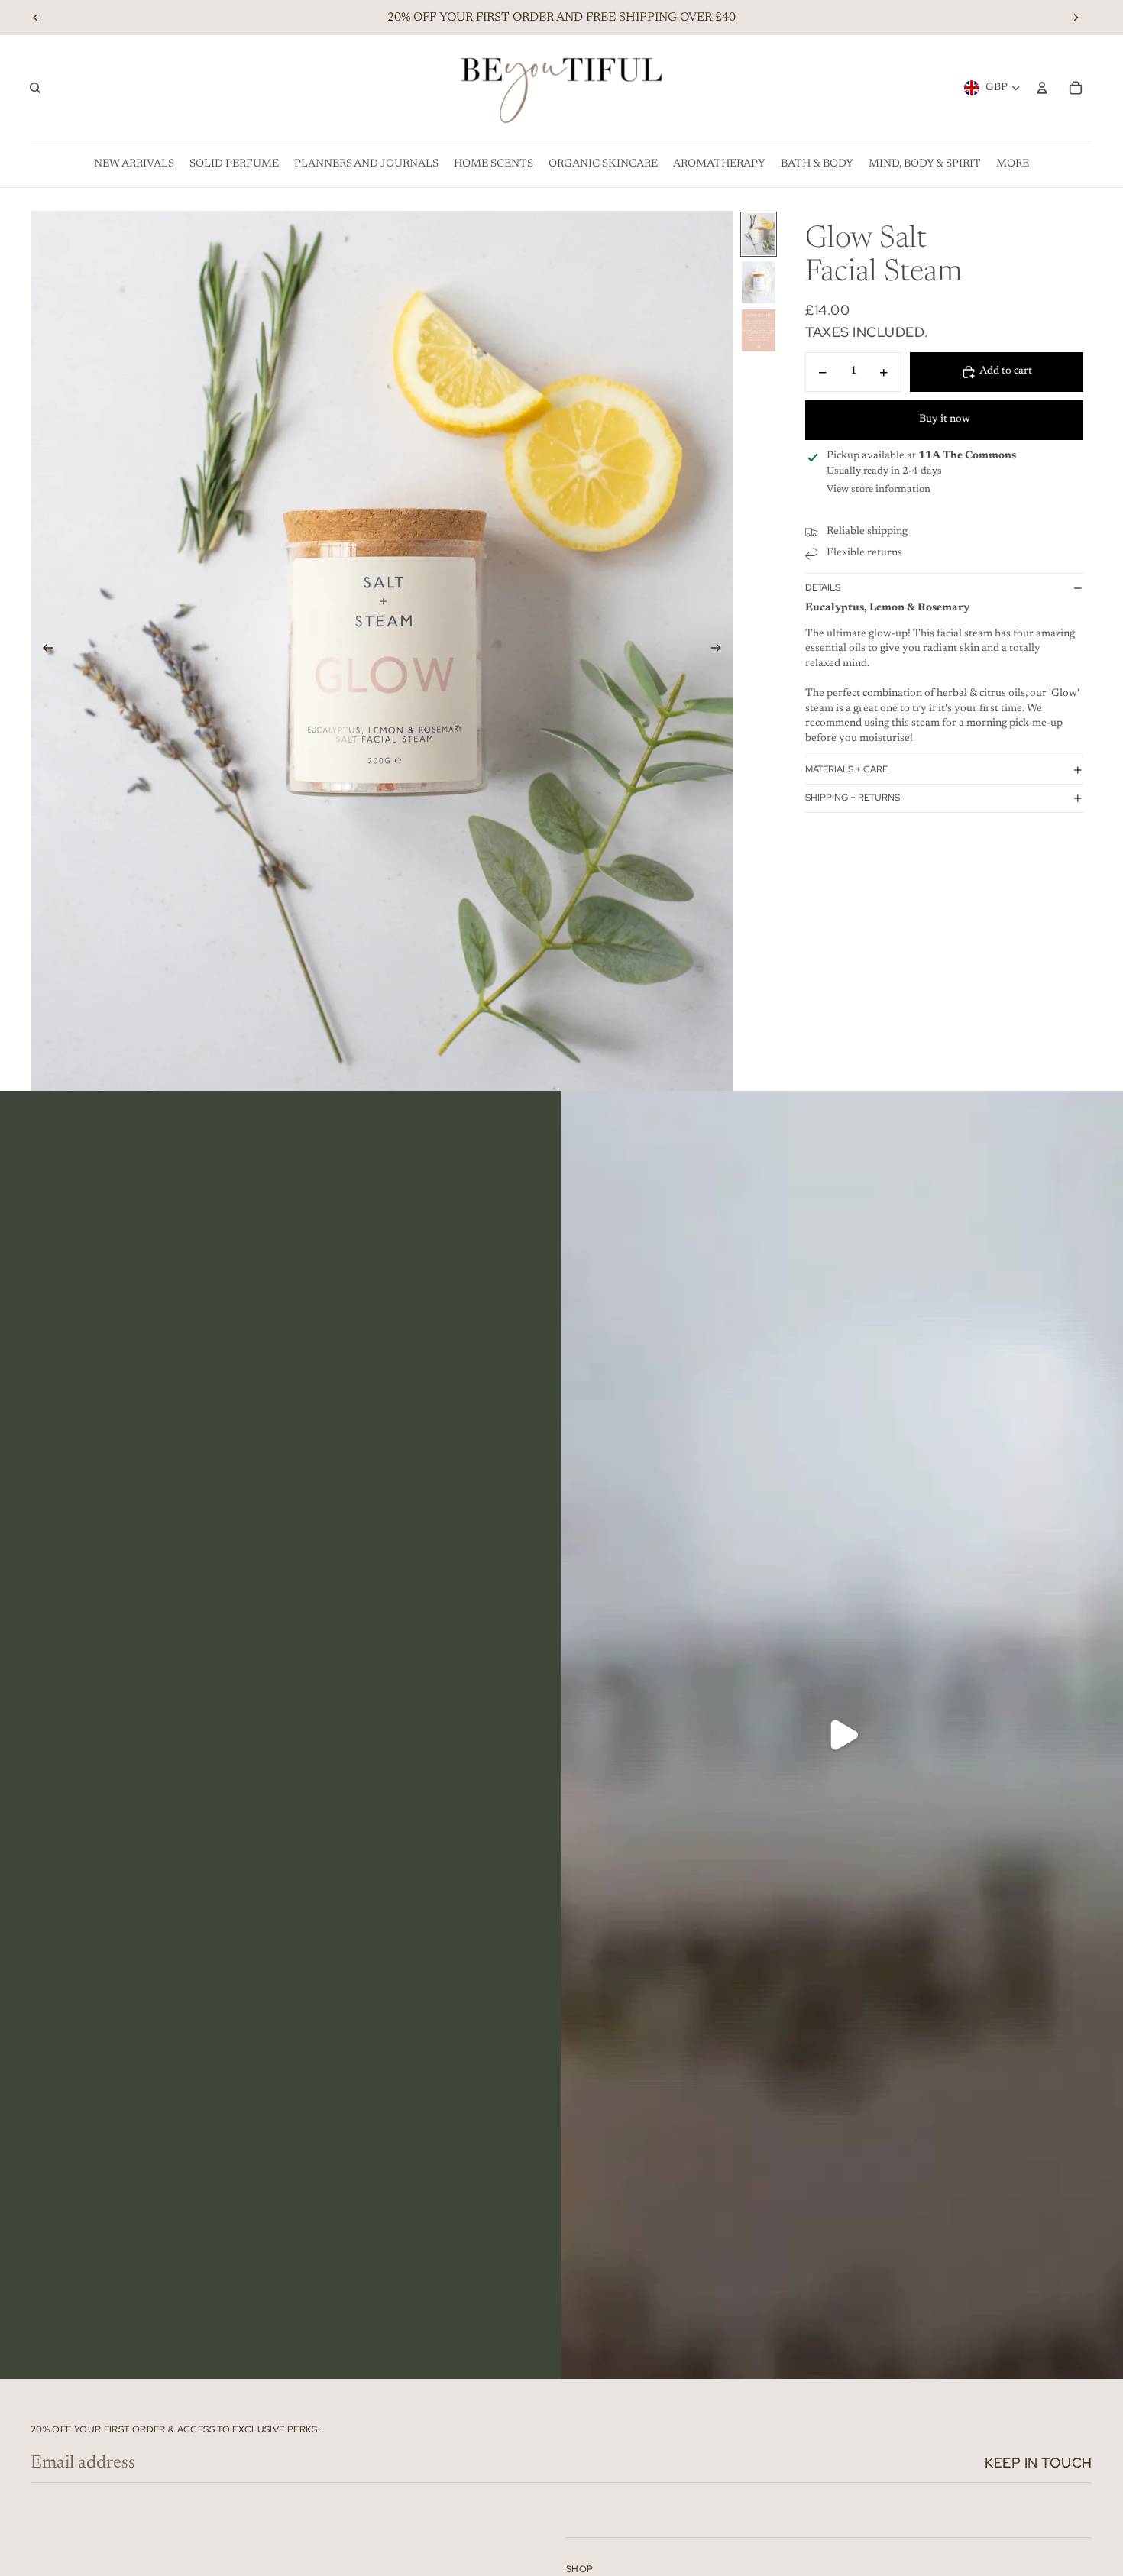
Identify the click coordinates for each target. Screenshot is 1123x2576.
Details (823, 587)
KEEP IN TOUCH (1039, 2463)
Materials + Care (846, 770)
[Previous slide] (36, 18)
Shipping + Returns (853, 798)
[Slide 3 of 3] (759, 330)
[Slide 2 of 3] (759, 282)
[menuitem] (134, 164)
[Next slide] (1076, 18)
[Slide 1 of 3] (759, 234)
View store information (879, 489)
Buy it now (945, 420)
